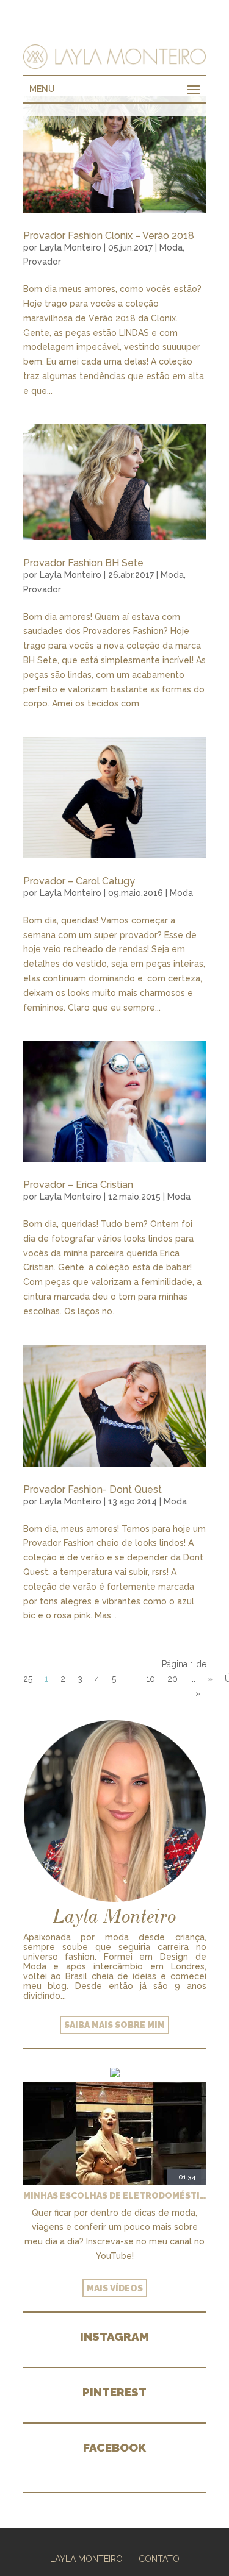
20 (173, 1679)
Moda (171, 247)
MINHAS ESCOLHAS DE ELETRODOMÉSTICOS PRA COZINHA (115, 2196)
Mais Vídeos (115, 2288)
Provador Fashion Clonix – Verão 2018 (109, 236)
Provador (42, 262)
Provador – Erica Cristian (78, 1185)
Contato (159, 2559)
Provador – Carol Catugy (79, 881)
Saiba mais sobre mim (114, 2025)
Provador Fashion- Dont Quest (93, 1489)
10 (151, 1679)
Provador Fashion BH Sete (83, 563)
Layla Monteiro (71, 247)
